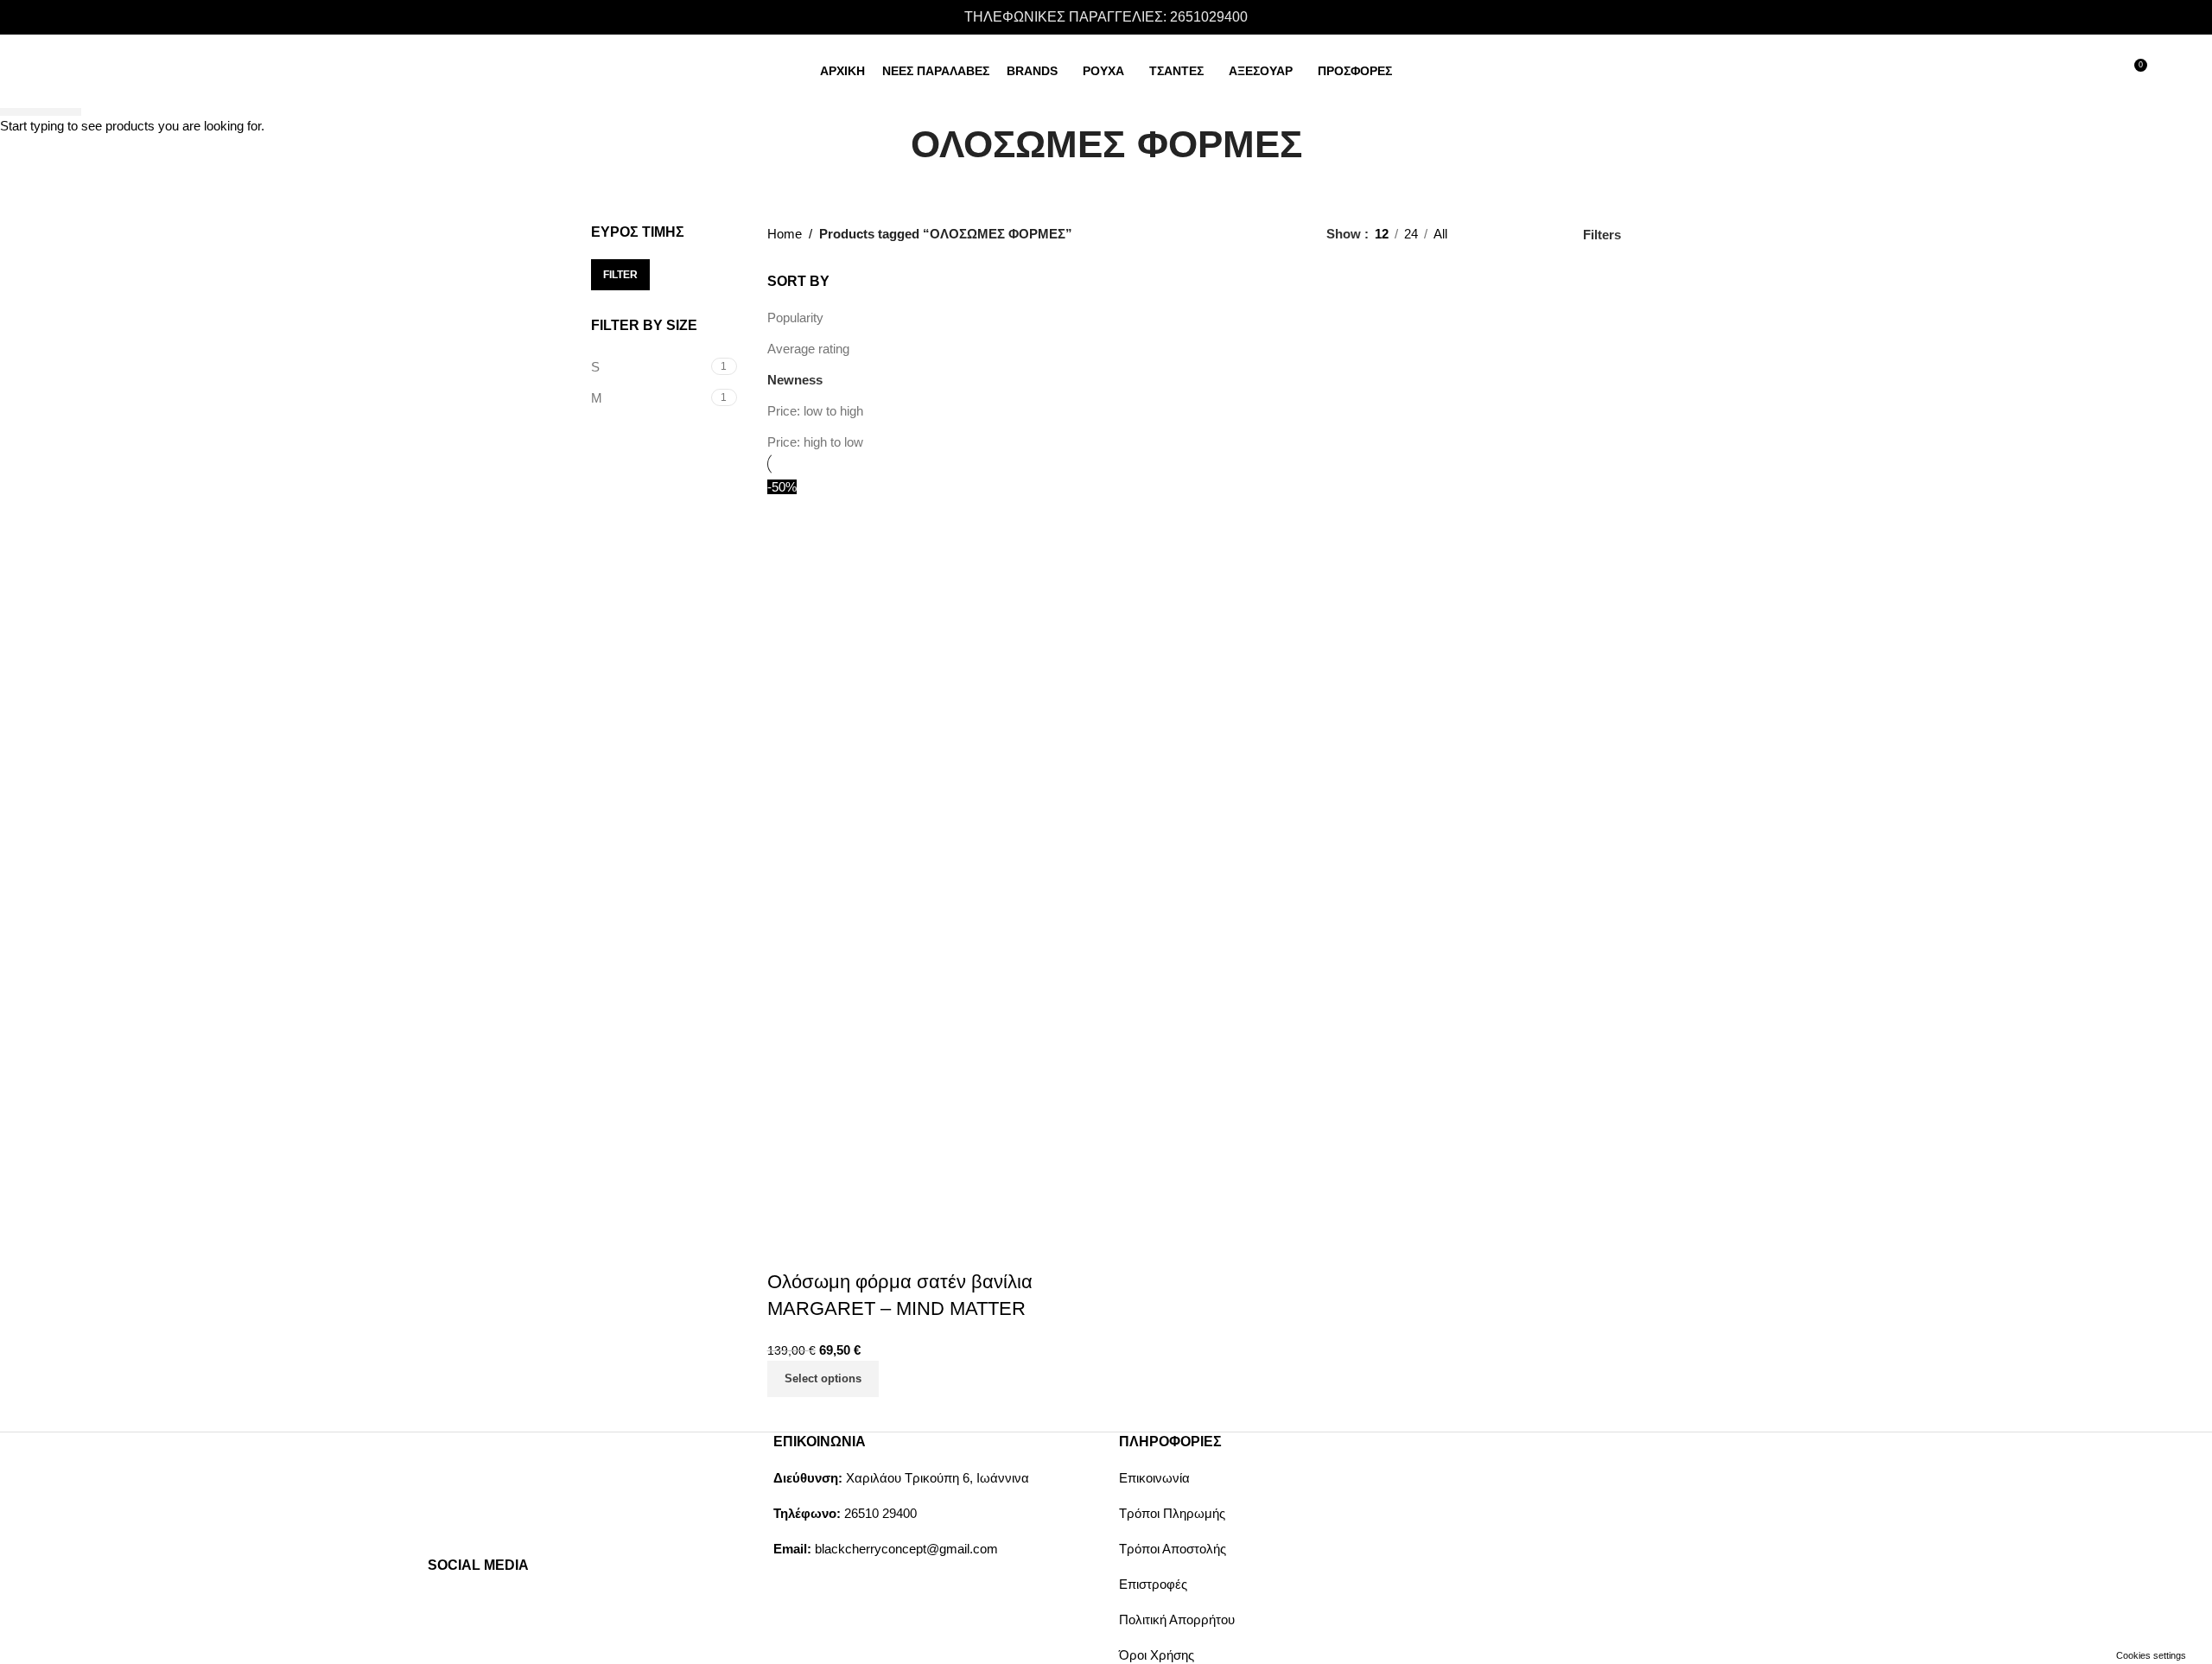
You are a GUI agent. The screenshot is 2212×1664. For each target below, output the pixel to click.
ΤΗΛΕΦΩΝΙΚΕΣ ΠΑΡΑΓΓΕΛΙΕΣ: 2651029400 (1106, 17)
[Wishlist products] (2101, 72)
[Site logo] (159, 70)
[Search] (2039, 72)
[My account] (2070, 72)
